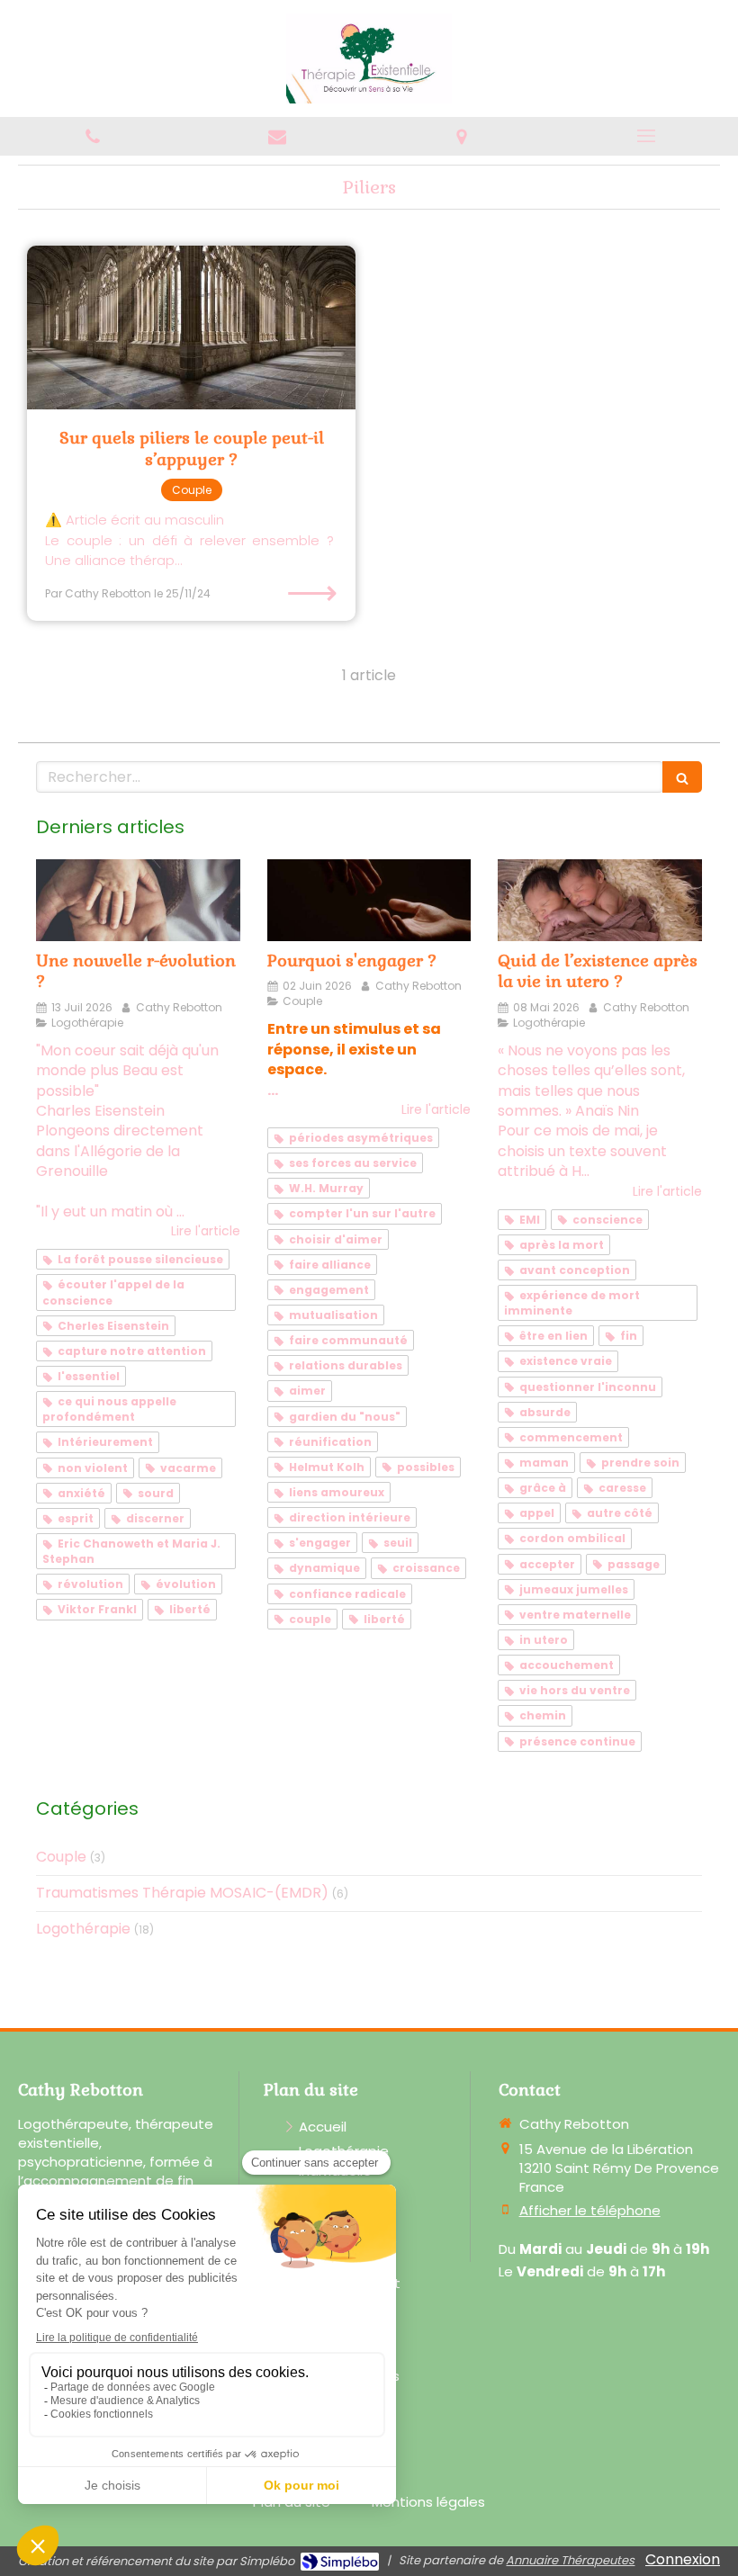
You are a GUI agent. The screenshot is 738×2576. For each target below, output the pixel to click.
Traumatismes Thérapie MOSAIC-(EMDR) (182, 1893)
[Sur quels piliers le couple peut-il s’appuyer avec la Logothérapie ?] (191, 328)
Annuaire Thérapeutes (570, 2560)
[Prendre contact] (277, 136)
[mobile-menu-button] (646, 136)
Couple (61, 1857)
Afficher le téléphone (590, 2210)
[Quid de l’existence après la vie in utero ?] (600, 900)
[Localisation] (461, 136)
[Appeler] (92, 136)
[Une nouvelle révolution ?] (138, 900)
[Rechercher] (682, 777)
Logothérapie (83, 1929)
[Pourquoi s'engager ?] (369, 900)
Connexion (683, 2559)
